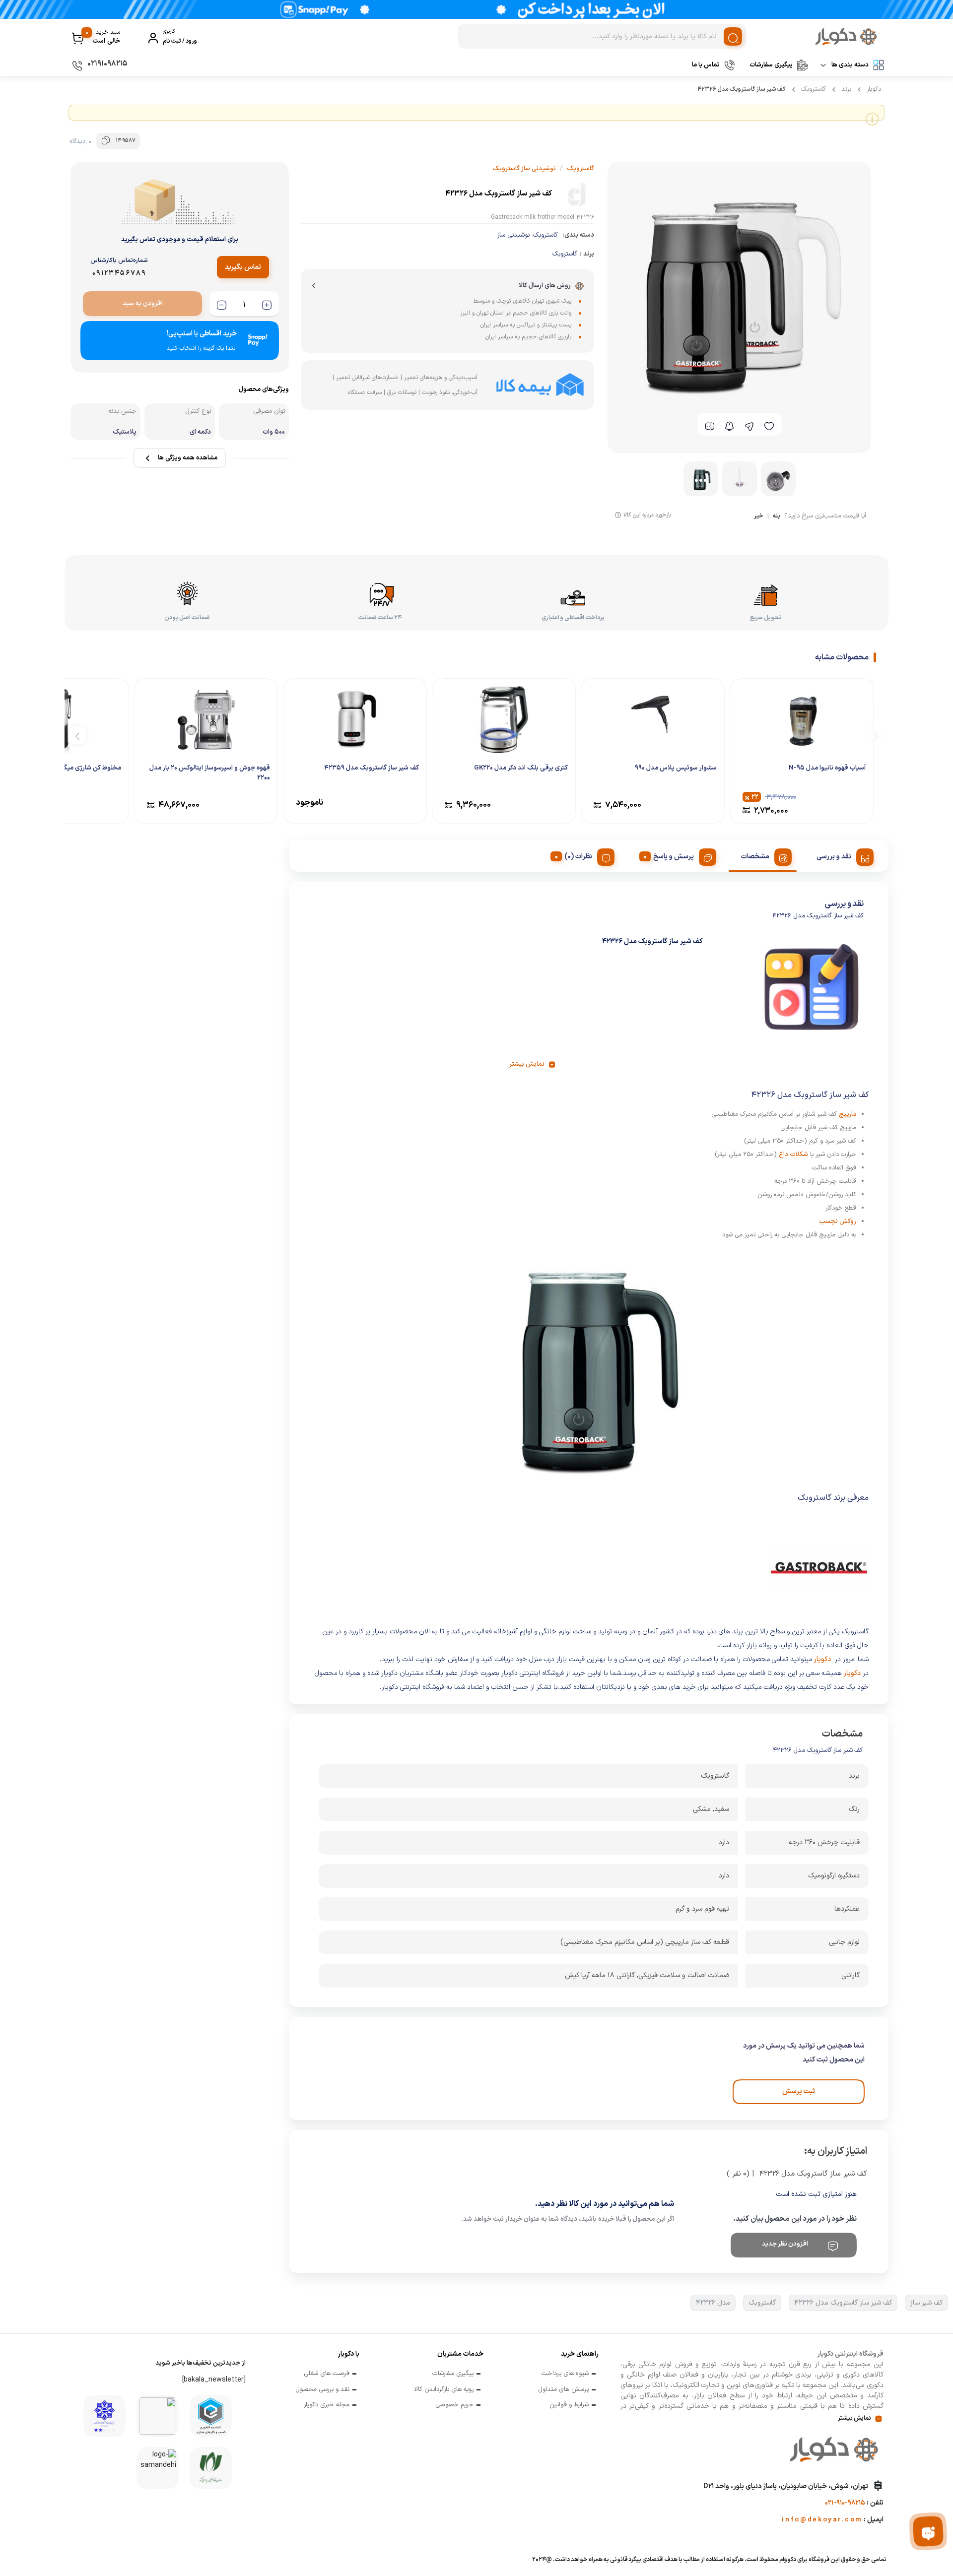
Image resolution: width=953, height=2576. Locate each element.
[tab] (841, 855)
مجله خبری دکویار (327, 2405)
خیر (759, 517)
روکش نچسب (838, 1222)
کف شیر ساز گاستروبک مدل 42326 (843, 2303)
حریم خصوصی (454, 2405)
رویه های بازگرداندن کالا (444, 2390)
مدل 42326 (713, 2303)
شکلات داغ (793, 1155)
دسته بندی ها (850, 65)
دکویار (874, 89)
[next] (78, 735)
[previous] (875, 735)
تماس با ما (706, 65)
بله (777, 517)
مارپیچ (848, 1114)
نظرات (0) (578, 857)
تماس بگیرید (243, 267)
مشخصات (755, 857)
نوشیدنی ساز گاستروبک (524, 169)
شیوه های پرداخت (565, 2374)
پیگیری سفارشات (771, 65)
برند (846, 89)
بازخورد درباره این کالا (647, 515)
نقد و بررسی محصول (322, 2390)
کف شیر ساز (926, 2303)
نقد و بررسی (834, 857)
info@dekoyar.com (822, 2520)
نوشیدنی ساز (513, 235)
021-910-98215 (845, 2503)
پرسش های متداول (563, 2390)
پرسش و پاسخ (674, 857)
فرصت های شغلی (327, 2374)
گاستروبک (814, 89)
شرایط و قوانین (569, 2405)
